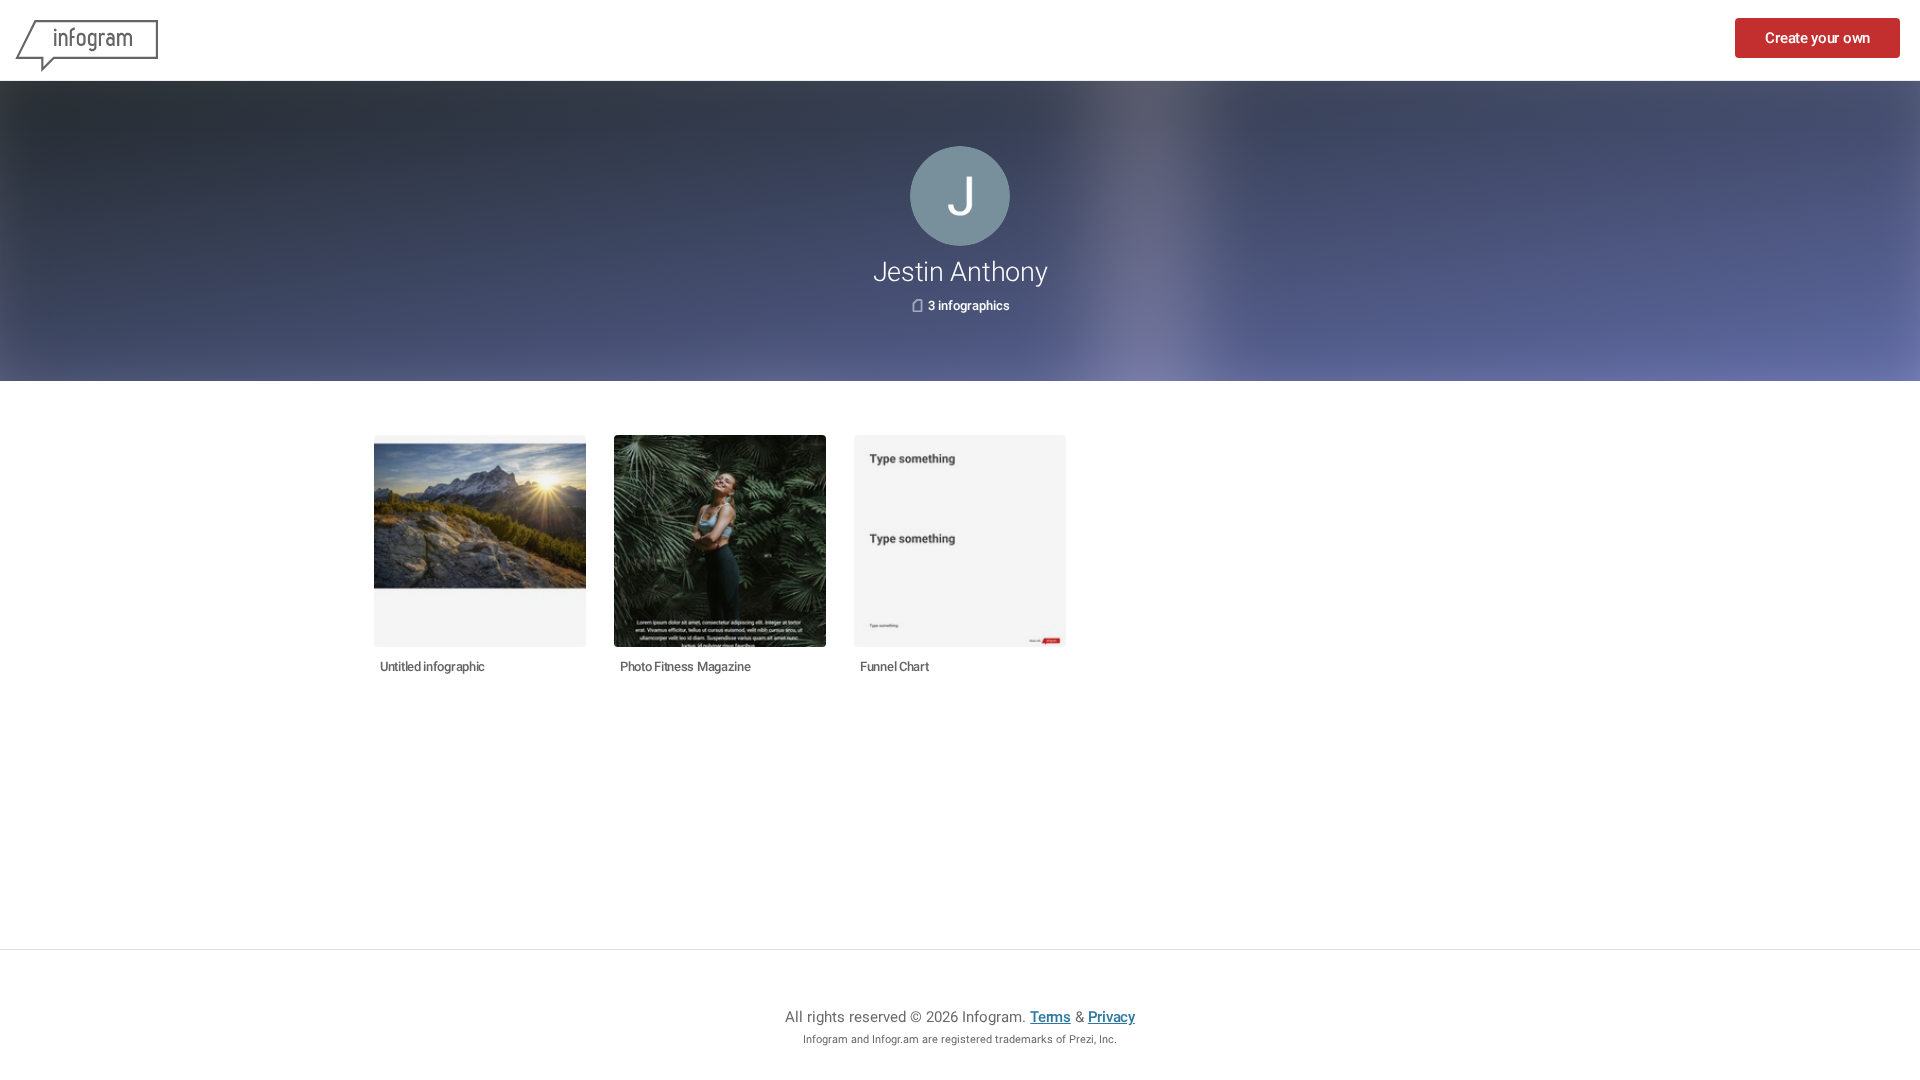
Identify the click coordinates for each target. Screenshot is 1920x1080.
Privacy (1111, 1017)
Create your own (1817, 38)
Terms (1050, 1017)
